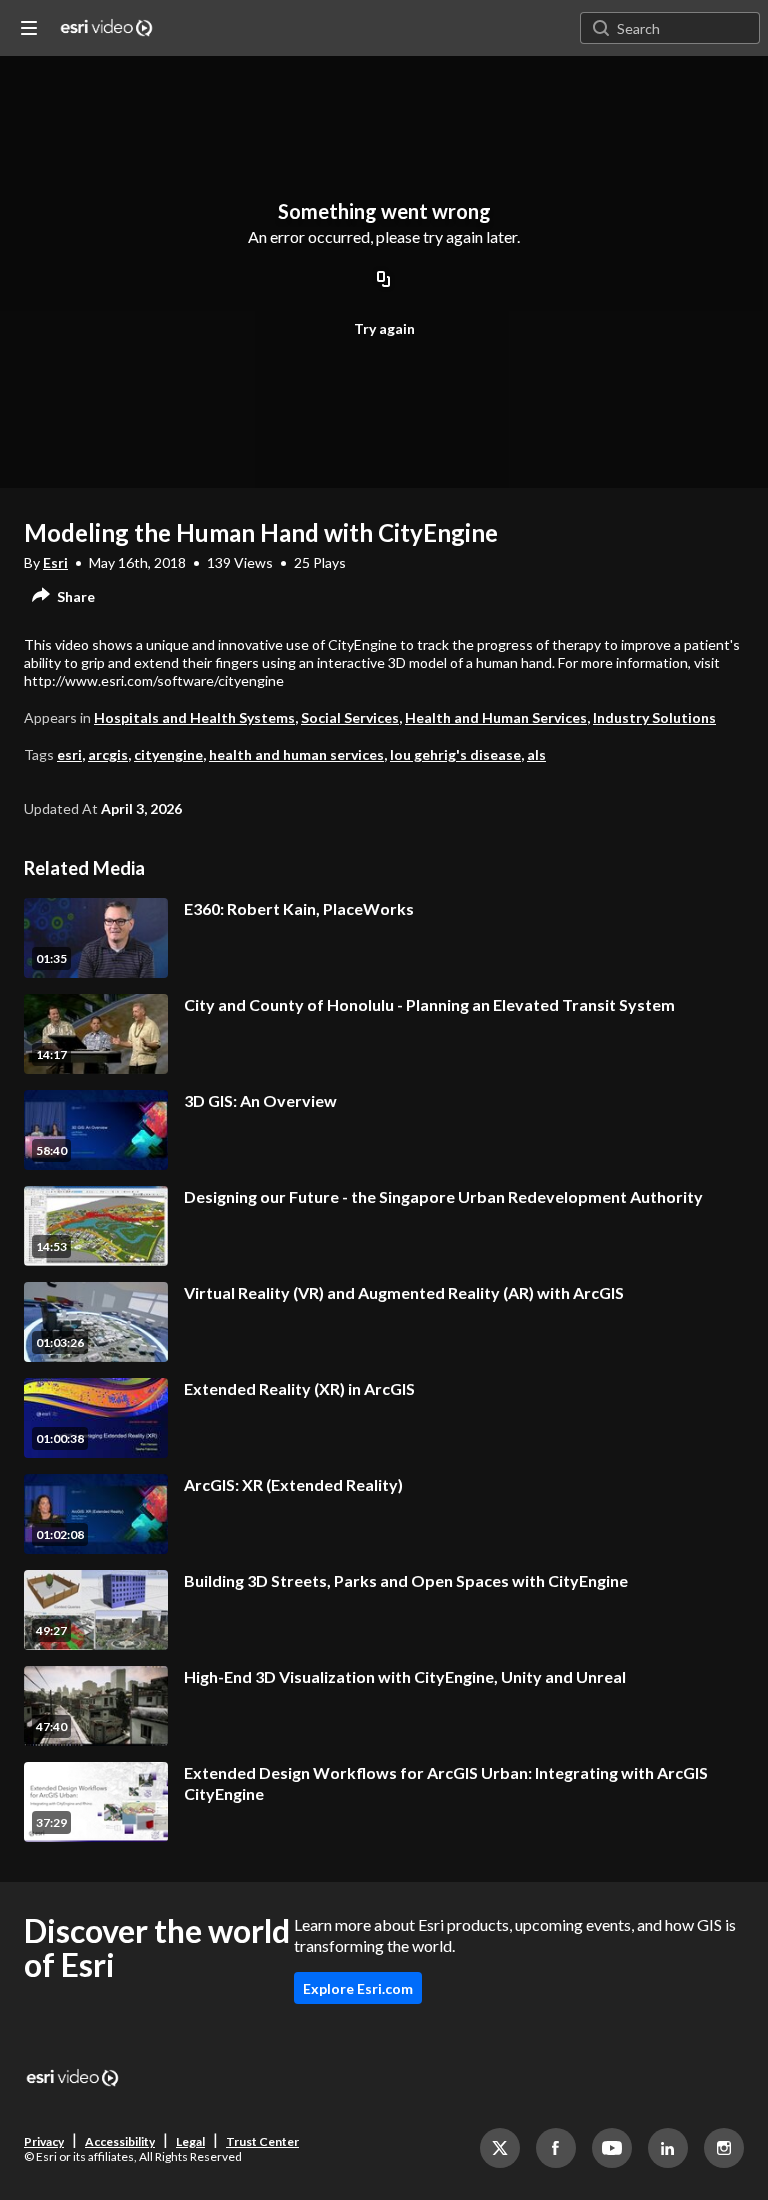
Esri (55, 562)
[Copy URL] (384, 280)
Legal (190, 2141)
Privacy (44, 2141)
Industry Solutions (654, 717)
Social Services (350, 717)
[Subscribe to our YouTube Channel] (612, 2148)
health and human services (296, 754)
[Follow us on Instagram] (724, 2148)
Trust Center (262, 2141)
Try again (384, 328)
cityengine (168, 754)
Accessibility (120, 2141)
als (536, 754)
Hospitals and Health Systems (194, 717)
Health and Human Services (496, 717)
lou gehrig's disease (455, 754)
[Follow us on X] (500, 2148)
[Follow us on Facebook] (556, 2148)
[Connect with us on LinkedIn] (668, 2148)
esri (69, 754)
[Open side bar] (29, 28)
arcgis (108, 754)
